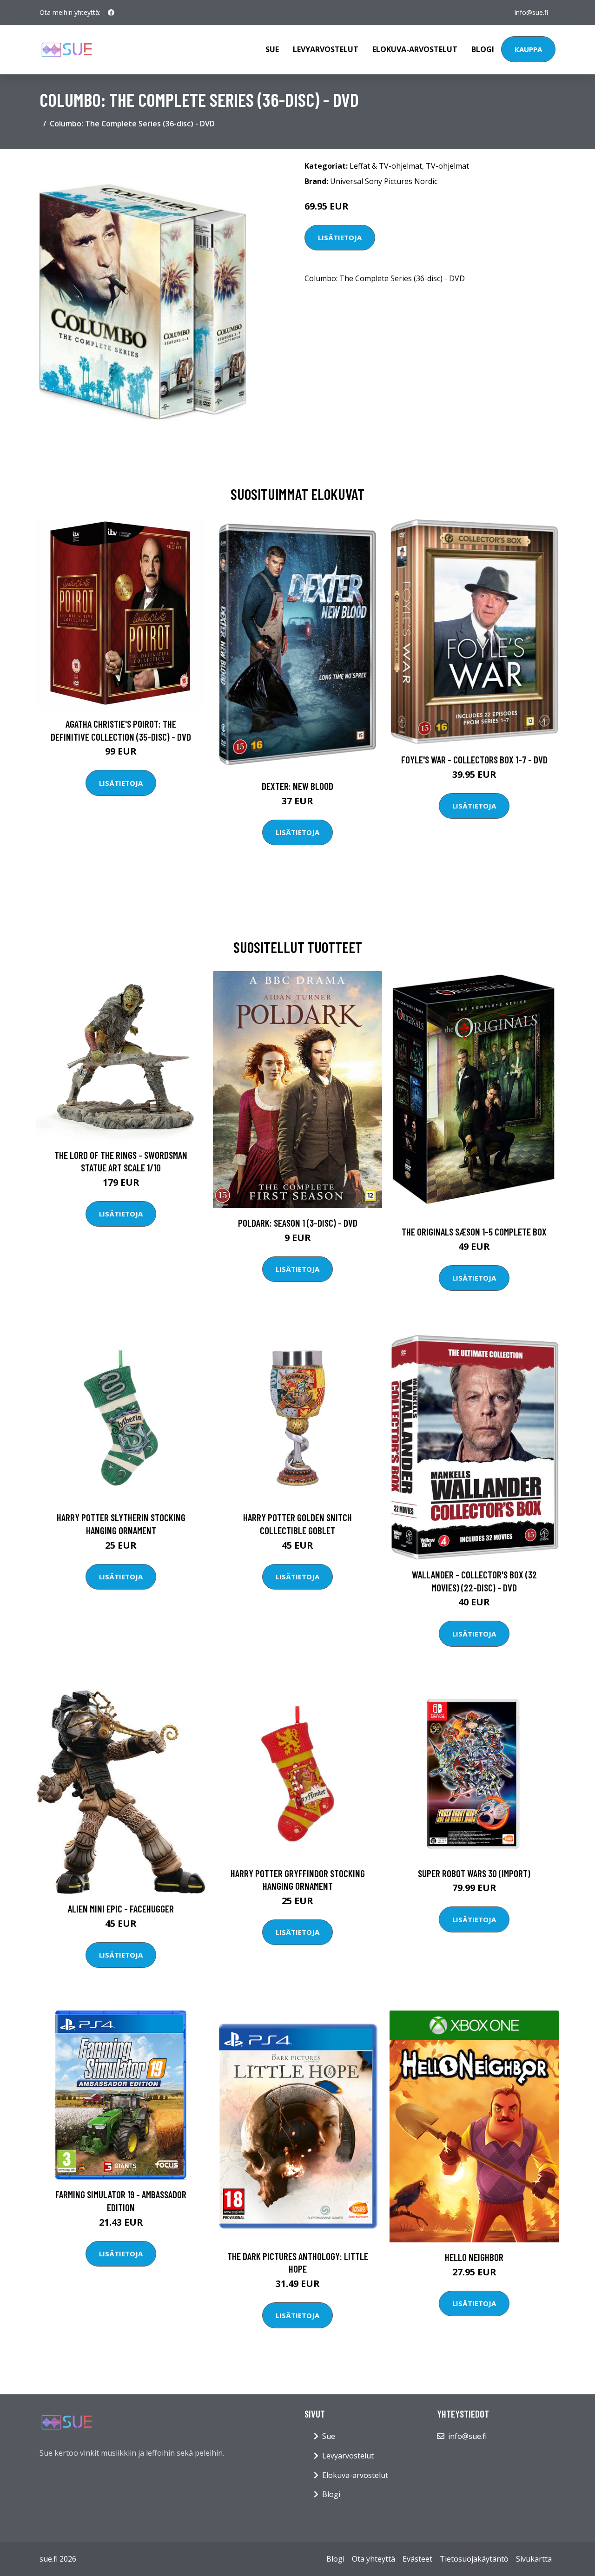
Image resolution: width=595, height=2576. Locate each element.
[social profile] (111, 13)
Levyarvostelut (326, 49)
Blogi (483, 49)
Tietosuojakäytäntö (474, 2559)
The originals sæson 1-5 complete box (474, 1232)
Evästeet (417, 2559)
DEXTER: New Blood (297, 786)
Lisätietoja (340, 237)
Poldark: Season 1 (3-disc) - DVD (298, 1223)
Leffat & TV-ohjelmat (386, 166)
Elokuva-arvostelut (415, 49)
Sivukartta (534, 2559)
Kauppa (528, 49)
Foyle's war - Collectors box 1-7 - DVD (474, 759)
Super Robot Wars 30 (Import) (474, 1873)
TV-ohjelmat (447, 166)
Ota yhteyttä (374, 2559)
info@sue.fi (531, 12)
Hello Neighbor (474, 2257)
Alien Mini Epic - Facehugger (121, 1909)
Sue (272, 49)
